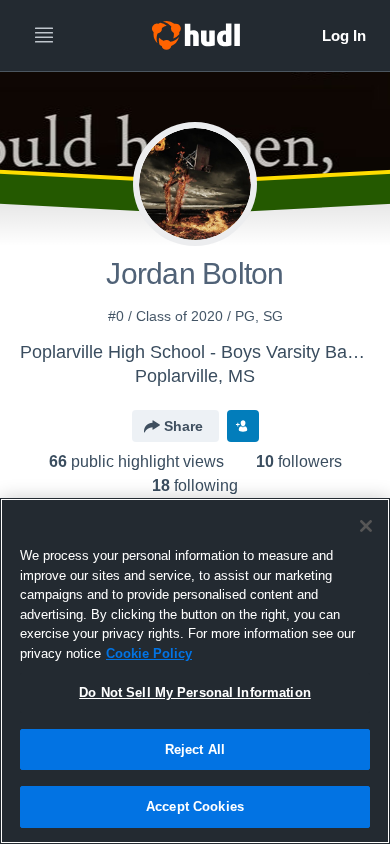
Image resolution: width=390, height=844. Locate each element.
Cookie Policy (149, 653)
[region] (195, 671)
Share (183, 426)
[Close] (366, 526)
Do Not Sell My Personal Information (195, 692)
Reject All (195, 749)
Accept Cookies (195, 806)
